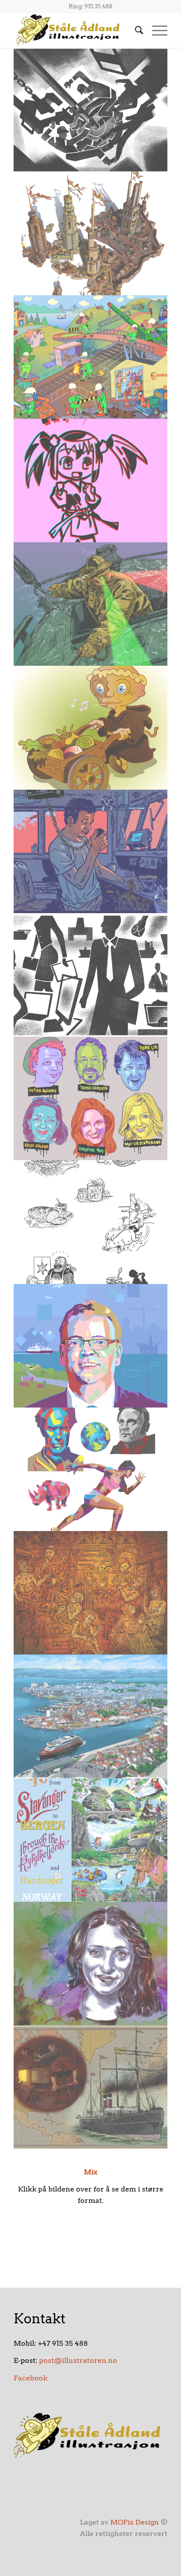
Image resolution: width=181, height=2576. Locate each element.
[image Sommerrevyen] (91, 1098)
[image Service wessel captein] (91, 851)
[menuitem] (135, 30)
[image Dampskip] (91, 2087)
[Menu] (155, 30)
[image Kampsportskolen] (91, 481)
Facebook (31, 2378)
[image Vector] (91, 1469)
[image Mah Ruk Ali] (91, 1964)
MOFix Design (135, 2522)
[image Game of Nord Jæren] (91, 233)
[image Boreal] (91, 357)
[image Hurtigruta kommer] (91, 1716)
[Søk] (135, 30)
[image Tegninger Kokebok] (91, 1222)
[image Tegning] (91, 975)
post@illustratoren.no (78, 2360)
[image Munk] (91, 727)
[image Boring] (91, 110)
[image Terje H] (91, 1346)
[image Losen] (91, 604)
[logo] (75, 30)
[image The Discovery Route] (91, 1840)
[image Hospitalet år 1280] (91, 1593)
